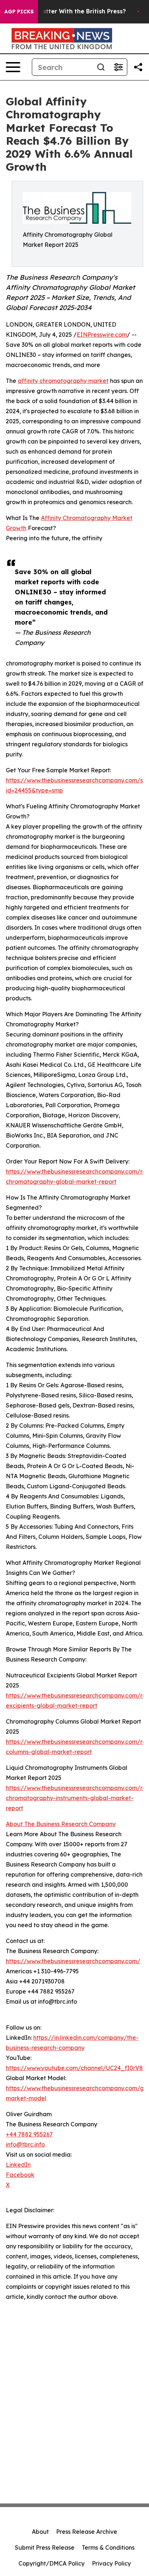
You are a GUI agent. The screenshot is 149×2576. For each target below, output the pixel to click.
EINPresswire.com (102, 335)
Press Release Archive (87, 2532)
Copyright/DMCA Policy (52, 2563)
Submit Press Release (45, 2547)
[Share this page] (138, 67)
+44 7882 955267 (29, 2134)
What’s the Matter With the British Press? (65, 11)
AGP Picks (19, 12)
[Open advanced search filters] (118, 67)
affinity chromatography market (63, 381)
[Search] (101, 67)
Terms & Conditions (108, 2547)
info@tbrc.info (25, 2144)
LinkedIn (18, 2165)
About (40, 2532)
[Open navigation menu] (13, 67)
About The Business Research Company (61, 1824)
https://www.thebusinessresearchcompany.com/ (73, 1961)
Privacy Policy (111, 2563)
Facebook (20, 2175)
